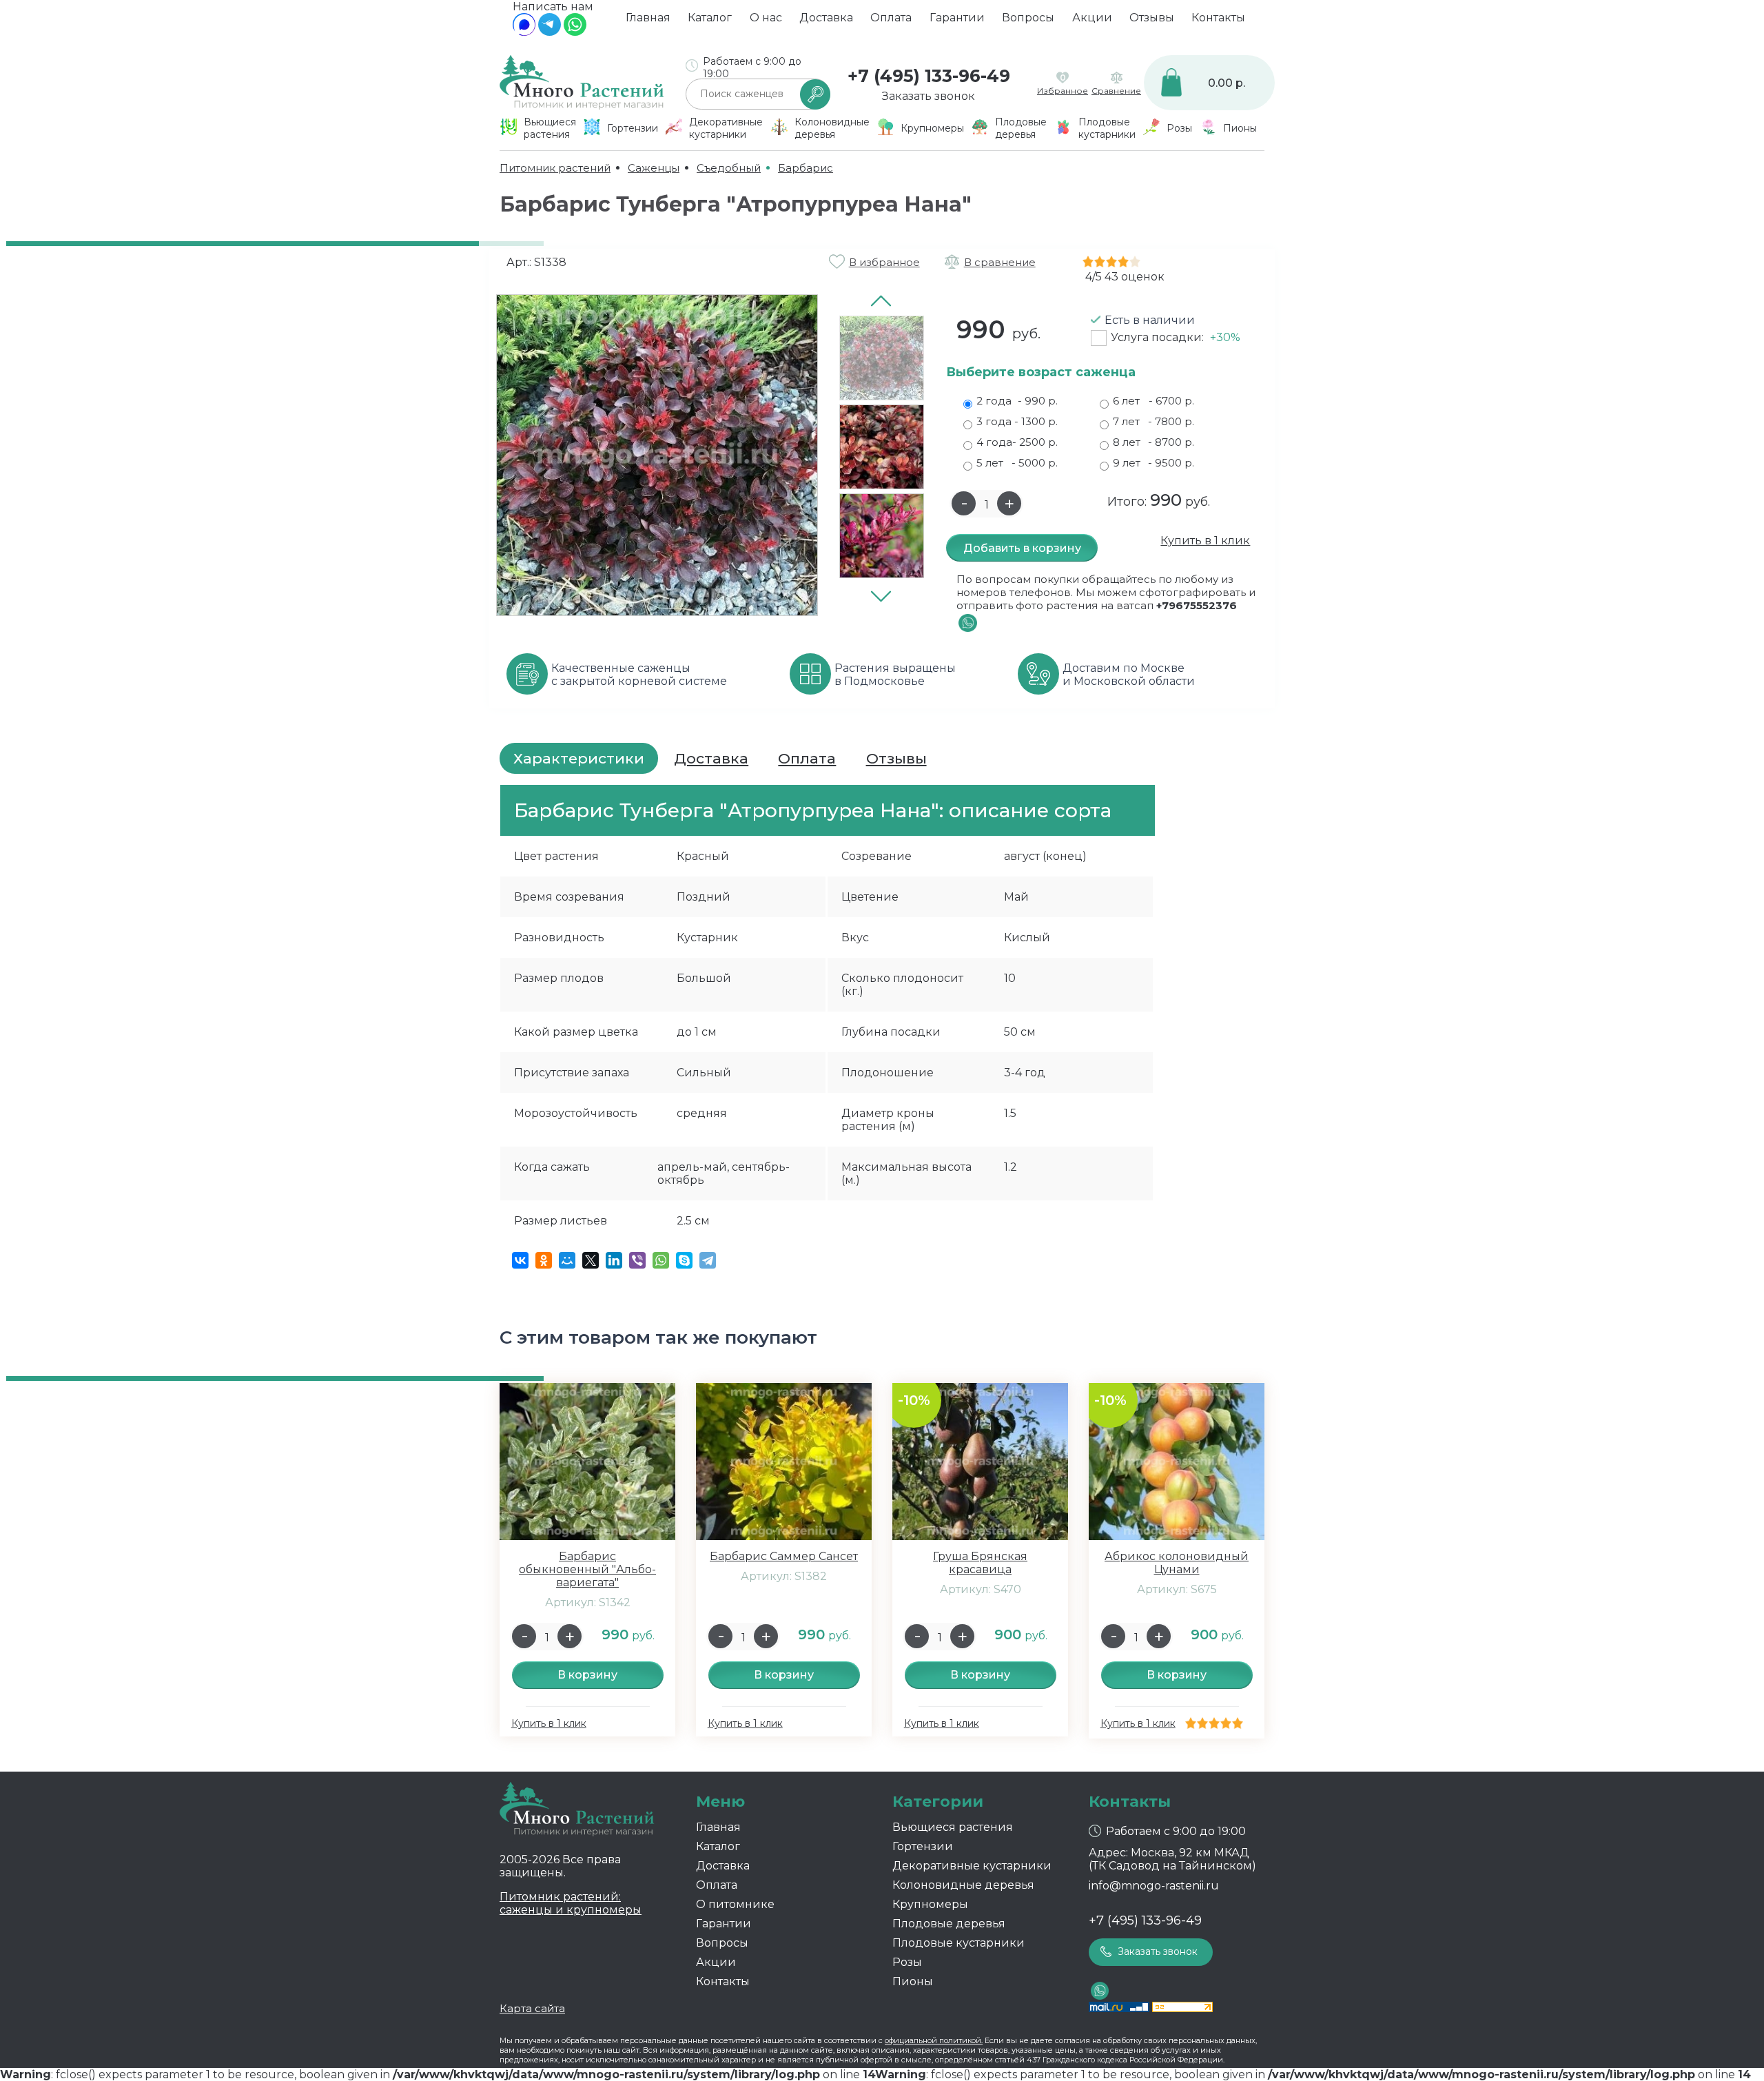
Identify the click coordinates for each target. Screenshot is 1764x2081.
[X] (591, 1260)
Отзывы (1152, 18)
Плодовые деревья (949, 1924)
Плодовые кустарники (958, 1943)
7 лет (1153, 421)
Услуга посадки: (1176, 337)
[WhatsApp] (575, 32)
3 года (1017, 421)
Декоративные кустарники (972, 1866)
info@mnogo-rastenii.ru (1154, 1886)
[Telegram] (550, 32)
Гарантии (957, 18)
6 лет (1153, 401)
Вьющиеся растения (953, 1827)
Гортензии (923, 1846)
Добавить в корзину (1022, 548)
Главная (648, 18)
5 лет (1017, 463)
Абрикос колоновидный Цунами (1177, 1563)
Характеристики (579, 758)
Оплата (891, 18)
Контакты (1218, 18)
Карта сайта (532, 2008)
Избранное (1063, 91)
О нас (766, 18)
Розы (907, 1962)
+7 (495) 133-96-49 (929, 76)
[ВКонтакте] (520, 1260)
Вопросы (1028, 18)
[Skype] (684, 1260)
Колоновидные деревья (963, 1885)
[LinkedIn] (614, 1260)
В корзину (587, 1675)
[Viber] (637, 1260)
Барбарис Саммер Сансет (784, 1556)
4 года (1017, 442)
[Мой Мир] (567, 1260)
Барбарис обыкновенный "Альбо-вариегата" (587, 1569)
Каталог (710, 18)
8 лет (1153, 442)
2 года (1017, 401)
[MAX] (524, 32)
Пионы (913, 1981)
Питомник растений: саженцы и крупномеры (571, 1903)
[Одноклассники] (544, 1260)
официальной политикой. (934, 2040)
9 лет (1153, 463)
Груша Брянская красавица (980, 1563)
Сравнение (1116, 91)
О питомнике (735, 1904)
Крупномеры (930, 1904)
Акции (1092, 18)
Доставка (826, 18)
